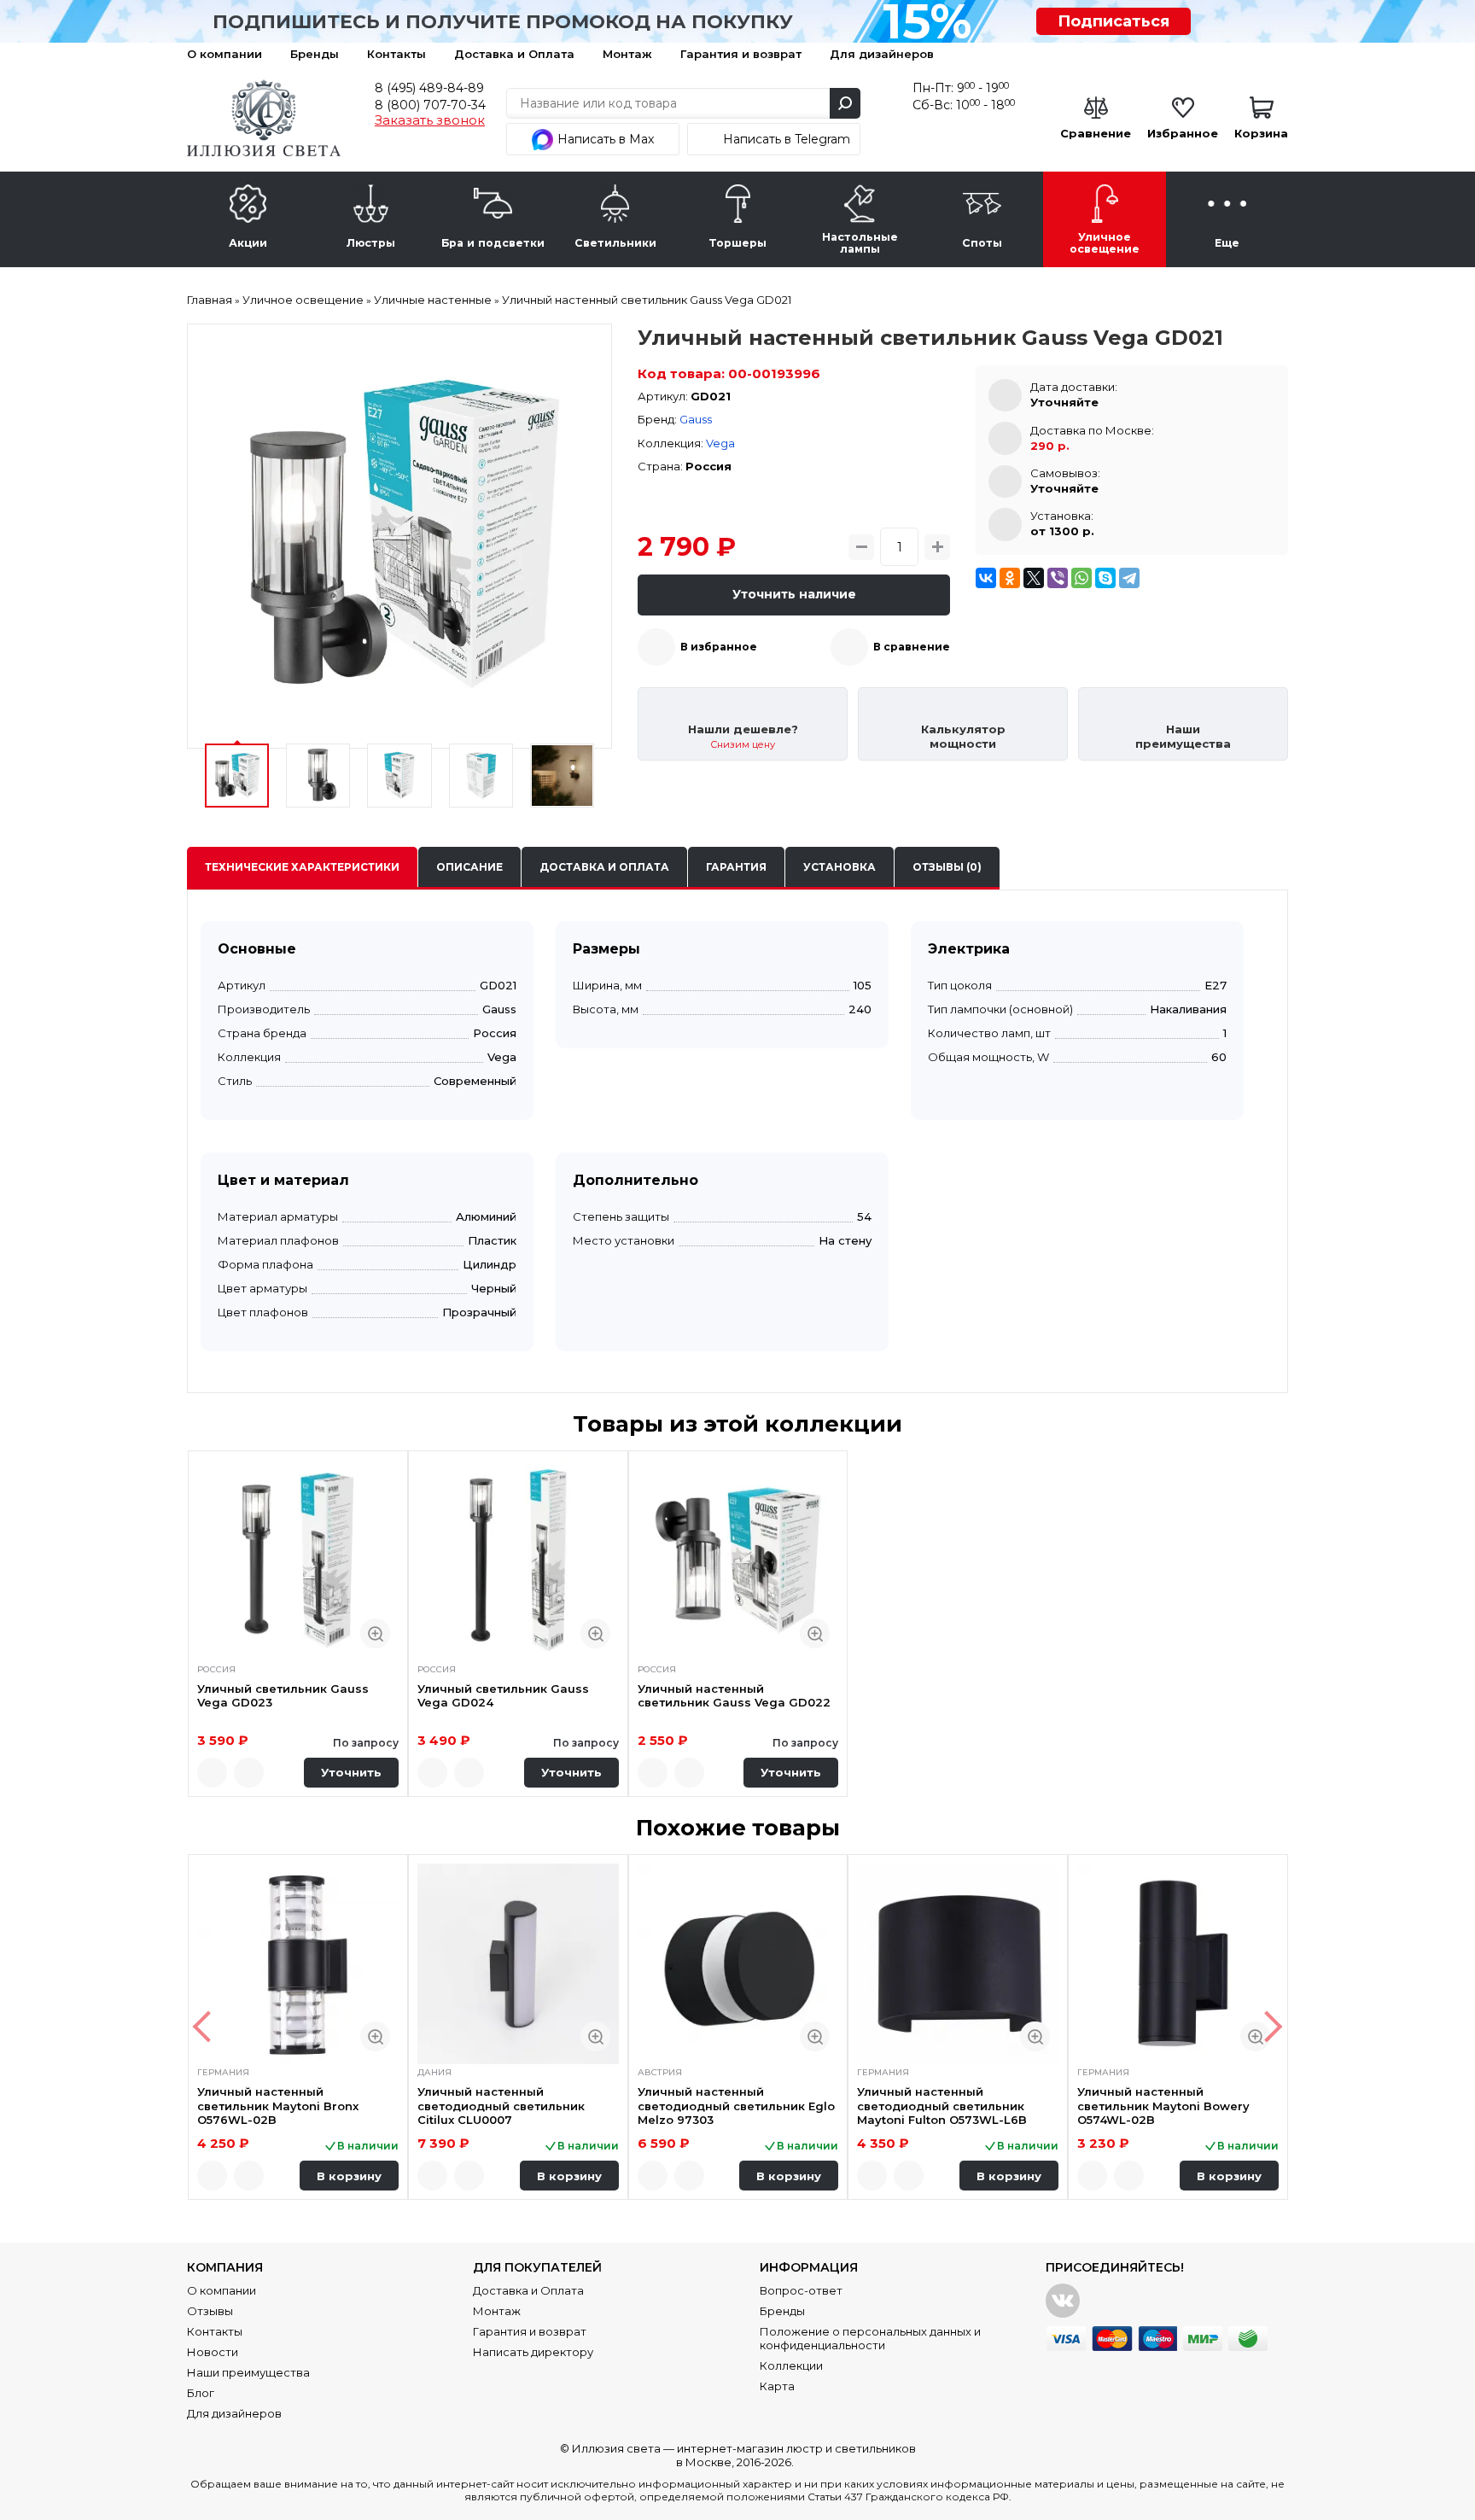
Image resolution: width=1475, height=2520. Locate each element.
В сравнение (912, 647)
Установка (840, 867)
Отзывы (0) (947, 867)
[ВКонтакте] (986, 578)
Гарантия (736, 867)
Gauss (696, 419)
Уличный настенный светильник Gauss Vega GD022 (734, 1695)
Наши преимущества (248, 2372)
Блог (201, 2393)
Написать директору (533, 2352)
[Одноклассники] (1010, 578)
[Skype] (1105, 578)
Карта (777, 2386)
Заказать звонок (430, 120)
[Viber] (1058, 578)
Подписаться (1114, 21)
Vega (720, 443)
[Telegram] (1129, 578)
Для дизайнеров (882, 54)
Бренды (315, 54)
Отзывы (210, 2311)
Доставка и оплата (604, 867)
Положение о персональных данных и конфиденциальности (870, 2338)
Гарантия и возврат (741, 54)
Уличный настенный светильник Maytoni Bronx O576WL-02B (278, 2106)
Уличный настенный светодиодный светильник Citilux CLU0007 (501, 2106)
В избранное (719, 647)
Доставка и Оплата (514, 54)
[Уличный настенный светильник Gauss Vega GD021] (399, 536)
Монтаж (627, 54)
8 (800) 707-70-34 (430, 105)
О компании (224, 54)
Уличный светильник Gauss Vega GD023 (283, 1695)
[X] (1034, 578)
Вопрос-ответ (801, 2290)
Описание (469, 867)
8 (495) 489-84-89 (429, 88)
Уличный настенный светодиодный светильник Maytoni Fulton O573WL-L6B (942, 2106)
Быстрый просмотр (375, 1633)
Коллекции (791, 2365)
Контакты (396, 54)
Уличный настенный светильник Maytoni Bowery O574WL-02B (1163, 2106)
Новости (213, 2352)
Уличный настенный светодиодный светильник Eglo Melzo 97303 (736, 2106)
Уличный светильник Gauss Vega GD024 (503, 1695)
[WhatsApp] (1081, 578)
